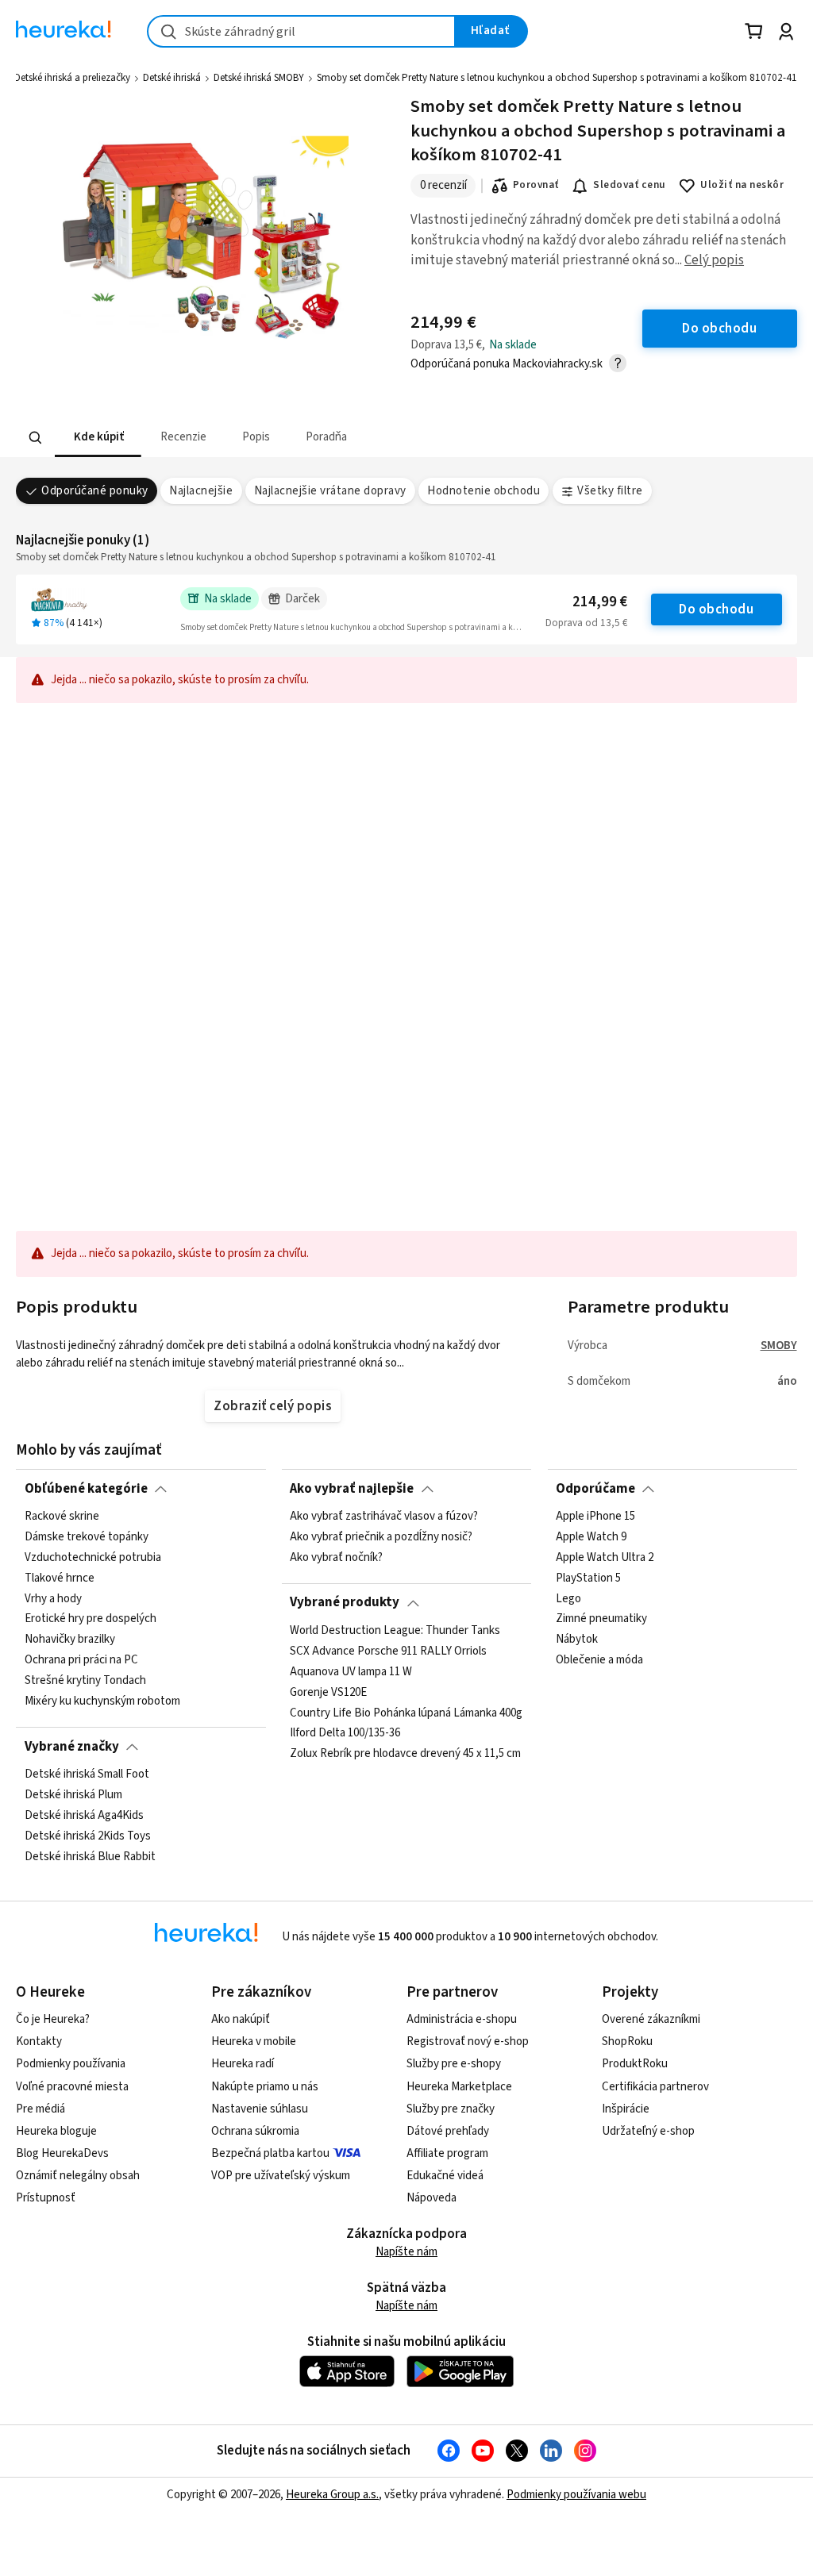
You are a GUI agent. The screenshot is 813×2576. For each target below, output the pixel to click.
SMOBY (779, 1346)
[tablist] (308, 438)
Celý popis (714, 260)
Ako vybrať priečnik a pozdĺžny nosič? (381, 1537)
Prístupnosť (46, 2198)
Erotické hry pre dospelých (91, 1619)
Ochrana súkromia (255, 2131)
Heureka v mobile (254, 2042)
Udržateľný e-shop (648, 2131)
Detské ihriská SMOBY (259, 78)
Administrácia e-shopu (462, 2019)
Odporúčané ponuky (94, 491)
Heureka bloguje (56, 2131)
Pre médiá (40, 2109)
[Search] (36, 438)
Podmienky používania (71, 2064)
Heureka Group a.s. (332, 2495)
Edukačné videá (445, 2176)
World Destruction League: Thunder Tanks (395, 1631)
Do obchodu (716, 609)
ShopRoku (627, 2042)
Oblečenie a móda (599, 1660)
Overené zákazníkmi (651, 2019)
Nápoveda (432, 2198)
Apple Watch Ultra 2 (605, 1558)
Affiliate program (447, 2153)
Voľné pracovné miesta (72, 2087)
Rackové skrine (62, 1517)
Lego (568, 1598)
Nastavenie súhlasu (260, 2109)
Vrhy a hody (53, 1598)
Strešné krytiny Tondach (85, 1681)
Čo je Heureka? (53, 2019)
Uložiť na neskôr (742, 185)
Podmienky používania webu (576, 2495)
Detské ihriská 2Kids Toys (88, 1836)
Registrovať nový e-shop (468, 2042)
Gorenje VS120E (328, 1692)
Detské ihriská (172, 78)
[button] (98, 438)
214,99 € (600, 602)
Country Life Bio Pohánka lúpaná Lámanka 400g (406, 1713)
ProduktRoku (635, 2064)
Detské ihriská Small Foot (87, 1774)
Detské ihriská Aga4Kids (84, 1816)
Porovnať (536, 185)
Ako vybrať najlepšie (352, 1489)
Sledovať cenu (629, 185)
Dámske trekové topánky (87, 1537)
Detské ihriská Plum (73, 1795)
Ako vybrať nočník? (336, 1558)
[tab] (98, 438)
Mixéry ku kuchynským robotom (102, 1701)
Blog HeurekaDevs (62, 2153)
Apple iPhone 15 (595, 1517)
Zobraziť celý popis (272, 1406)
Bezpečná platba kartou (270, 2153)
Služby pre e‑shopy (454, 2064)
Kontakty (39, 2042)
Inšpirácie (626, 2109)
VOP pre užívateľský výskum (281, 2176)
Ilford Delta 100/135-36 (345, 1733)
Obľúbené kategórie (86, 1489)
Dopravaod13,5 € (586, 623)
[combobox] (301, 31)
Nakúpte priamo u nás (265, 2087)
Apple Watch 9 (591, 1537)
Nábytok (577, 1640)
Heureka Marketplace (459, 2087)
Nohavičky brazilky (70, 1640)
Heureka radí (243, 2064)
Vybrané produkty (345, 1602)
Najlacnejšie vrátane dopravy (330, 491)
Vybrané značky (72, 1747)
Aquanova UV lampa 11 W (351, 1672)
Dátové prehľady (448, 2131)
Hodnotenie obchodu (484, 491)
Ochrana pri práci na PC (81, 1660)
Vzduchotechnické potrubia (93, 1558)
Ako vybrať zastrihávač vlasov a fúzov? (384, 1517)
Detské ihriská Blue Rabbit (90, 1856)
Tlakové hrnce (60, 1578)
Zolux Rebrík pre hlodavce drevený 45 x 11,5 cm (405, 1754)
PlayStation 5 (588, 1578)
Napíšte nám (406, 2252)
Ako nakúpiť (241, 2019)
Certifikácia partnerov (655, 2087)
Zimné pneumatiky (601, 1619)
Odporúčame (595, 1489)
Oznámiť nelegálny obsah (78, 2176)
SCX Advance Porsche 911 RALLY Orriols (388, 1651)
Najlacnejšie (201, 491)
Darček (302, 599)
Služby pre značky (451, 2109)
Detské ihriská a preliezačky (72, 78)
